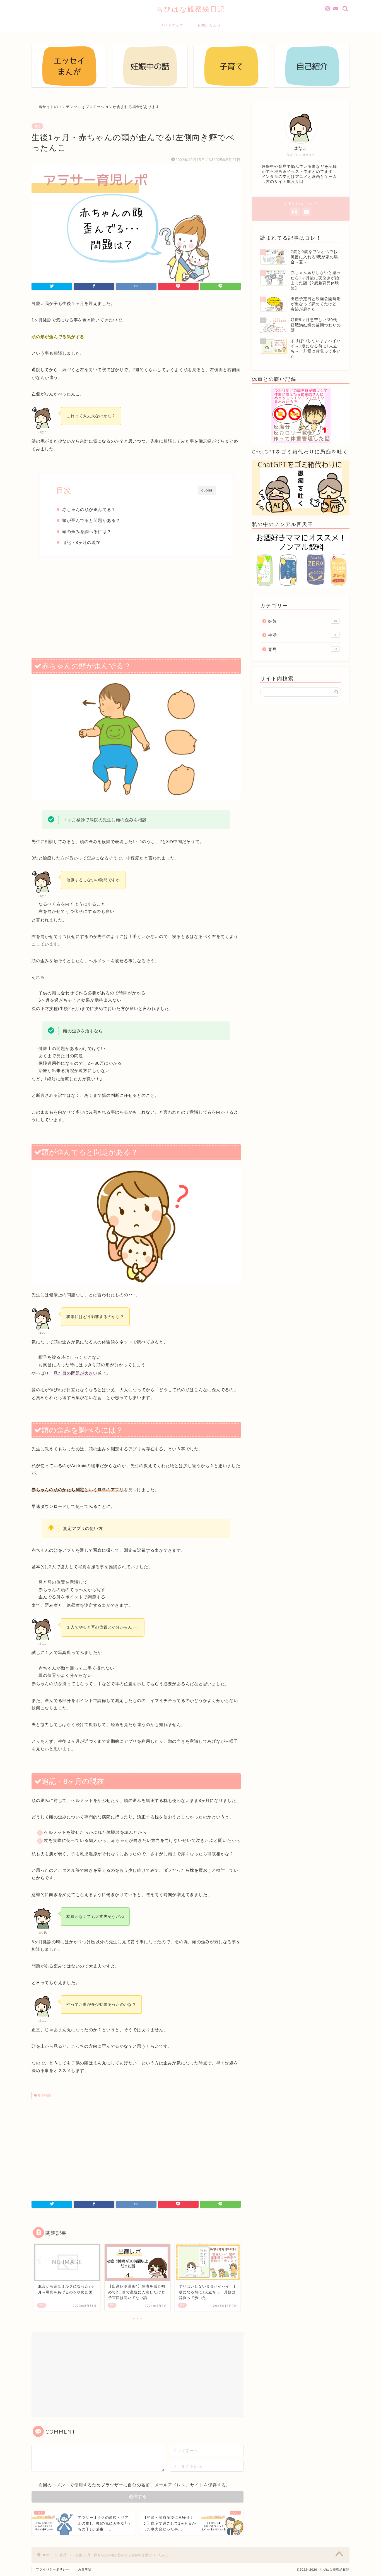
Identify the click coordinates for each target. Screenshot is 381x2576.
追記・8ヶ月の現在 (81, 542)
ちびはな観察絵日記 (191, 9)
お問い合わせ (209, 25)
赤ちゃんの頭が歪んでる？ (89, 509)
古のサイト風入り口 (285, 182)
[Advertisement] (136, 607)
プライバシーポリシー (53, 2569)
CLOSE (207, 490)
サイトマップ (172, 25)
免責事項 (85, 2569)
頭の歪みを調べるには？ (87, 532)
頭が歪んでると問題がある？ (91, 520)
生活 (302, 635)
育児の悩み (44, 2095)
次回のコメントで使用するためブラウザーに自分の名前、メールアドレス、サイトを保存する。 (134, 2485)
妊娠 (302, 621)
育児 (37, 126)
